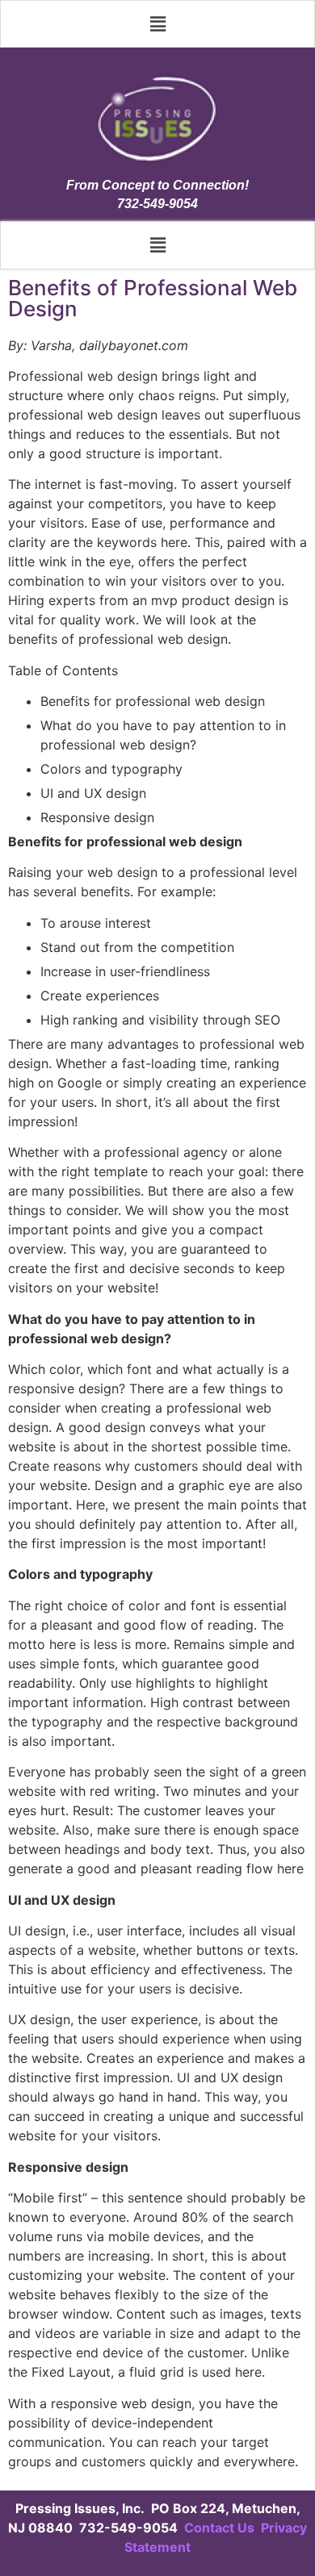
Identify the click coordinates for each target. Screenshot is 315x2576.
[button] (157, 24)
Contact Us (221, 2528)
